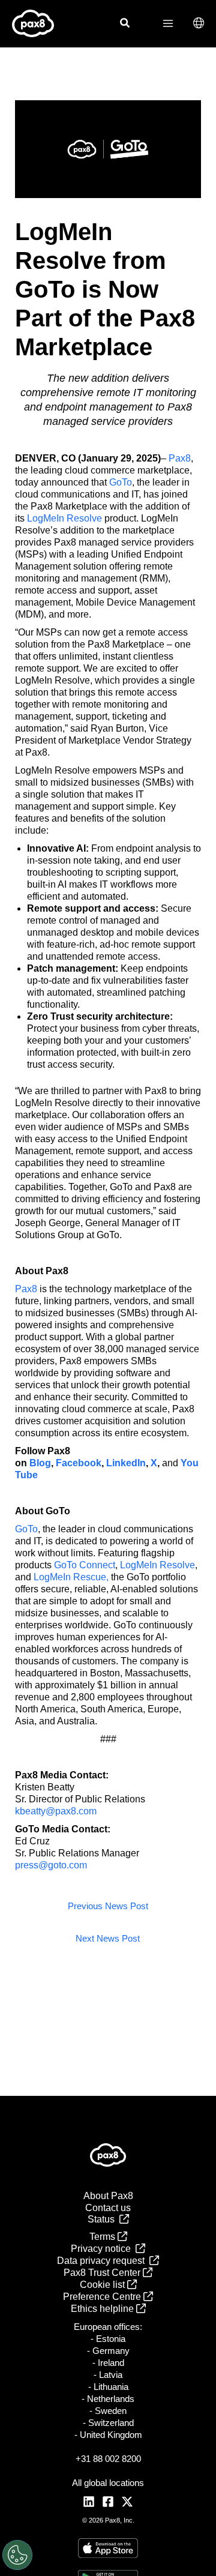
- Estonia (108, 2339)
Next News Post (108, 1939)
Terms (103, 2237)
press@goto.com (51, 1865)
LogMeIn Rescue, (71, 1577)
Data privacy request (103, 2261)
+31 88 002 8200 (108, 2459)
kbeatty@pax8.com (56, 1811)
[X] (127, 2502)
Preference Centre (103, 2297)
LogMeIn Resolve (64, 518)
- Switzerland (108, 2423)
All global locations (108, 2483)
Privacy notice (103, 2249)
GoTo (121, 482)
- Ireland (108, 2363)
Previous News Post (108, 1906)
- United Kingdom (108, 2435)
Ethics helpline (103, 2309)
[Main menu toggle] (168, 23)
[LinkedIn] (89, 2502)
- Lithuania (108, 2387)
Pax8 (180, 458)
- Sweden (108, 2411)
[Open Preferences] (17, 2555)
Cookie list (103, 2285)
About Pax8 (108, 2196)
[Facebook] (108, 2502)
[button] (125, 25)
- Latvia (108, 2375)
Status (103, 2219)
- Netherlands (108, 2399)
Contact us (108, 2208)
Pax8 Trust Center (103, 2273)
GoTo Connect (85, 1565)
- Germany (108, 2351)
